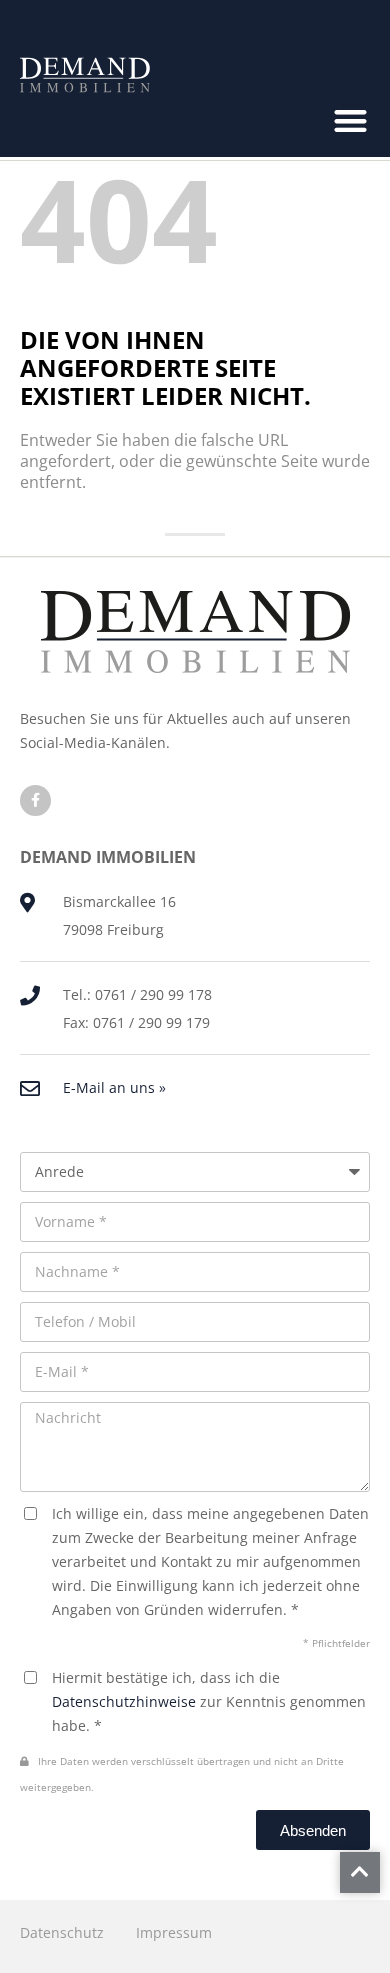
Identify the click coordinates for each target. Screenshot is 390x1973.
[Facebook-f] (35, 800)
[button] (351, 121)
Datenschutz (62, 1932)
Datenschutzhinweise (124, 1701)
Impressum (174, 1932)
